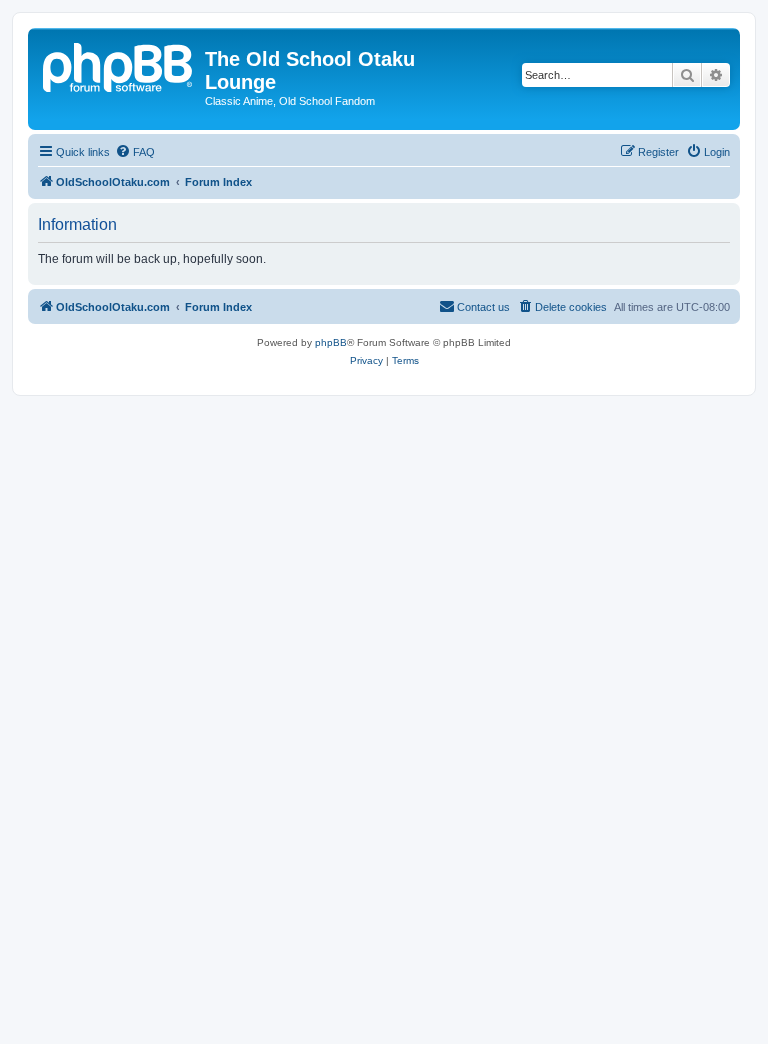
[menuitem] (135, 152)
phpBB (331, 342)
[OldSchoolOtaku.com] (119, 65)
